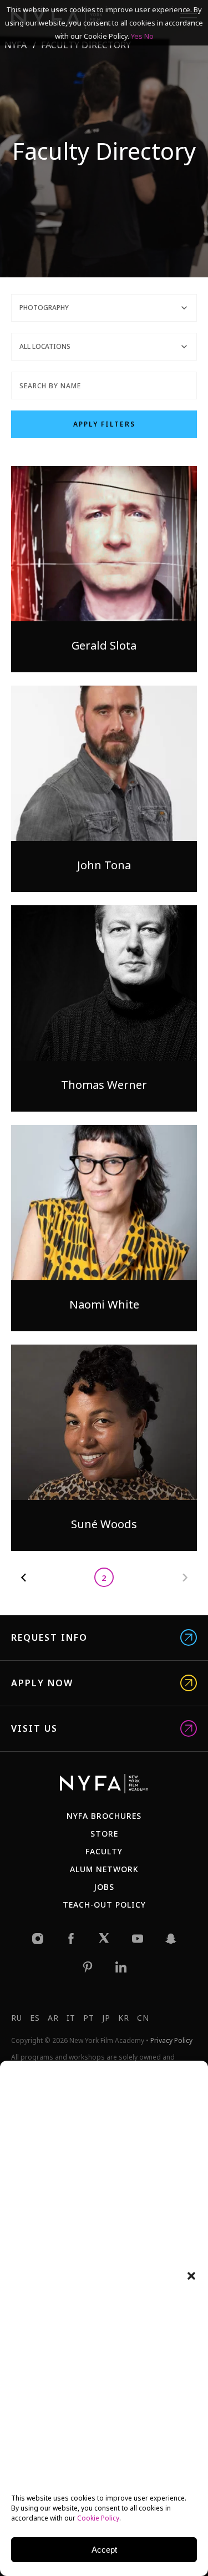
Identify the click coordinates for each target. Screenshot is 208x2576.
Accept (104, 2550)
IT (71, 2018)
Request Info (49, 1638)
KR (124, 2018)
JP (106, 2018)
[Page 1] (24, 1577)
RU (17, 2018)
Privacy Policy (171, 2040)
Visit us (34, 1729)
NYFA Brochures (104, 1816)
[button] (191, 2276)
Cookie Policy (98, 2518)
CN (143, 2018)
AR (53, 2018)
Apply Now (42, 1683)
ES (35, 2018)
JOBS (104, 1887)
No (149, 36)
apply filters (104, 424)
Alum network (104, 1869)
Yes (137, 36)
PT (89, 2018)
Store (104, 1834)
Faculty (104, 1851)
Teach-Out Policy (104, 1905)
